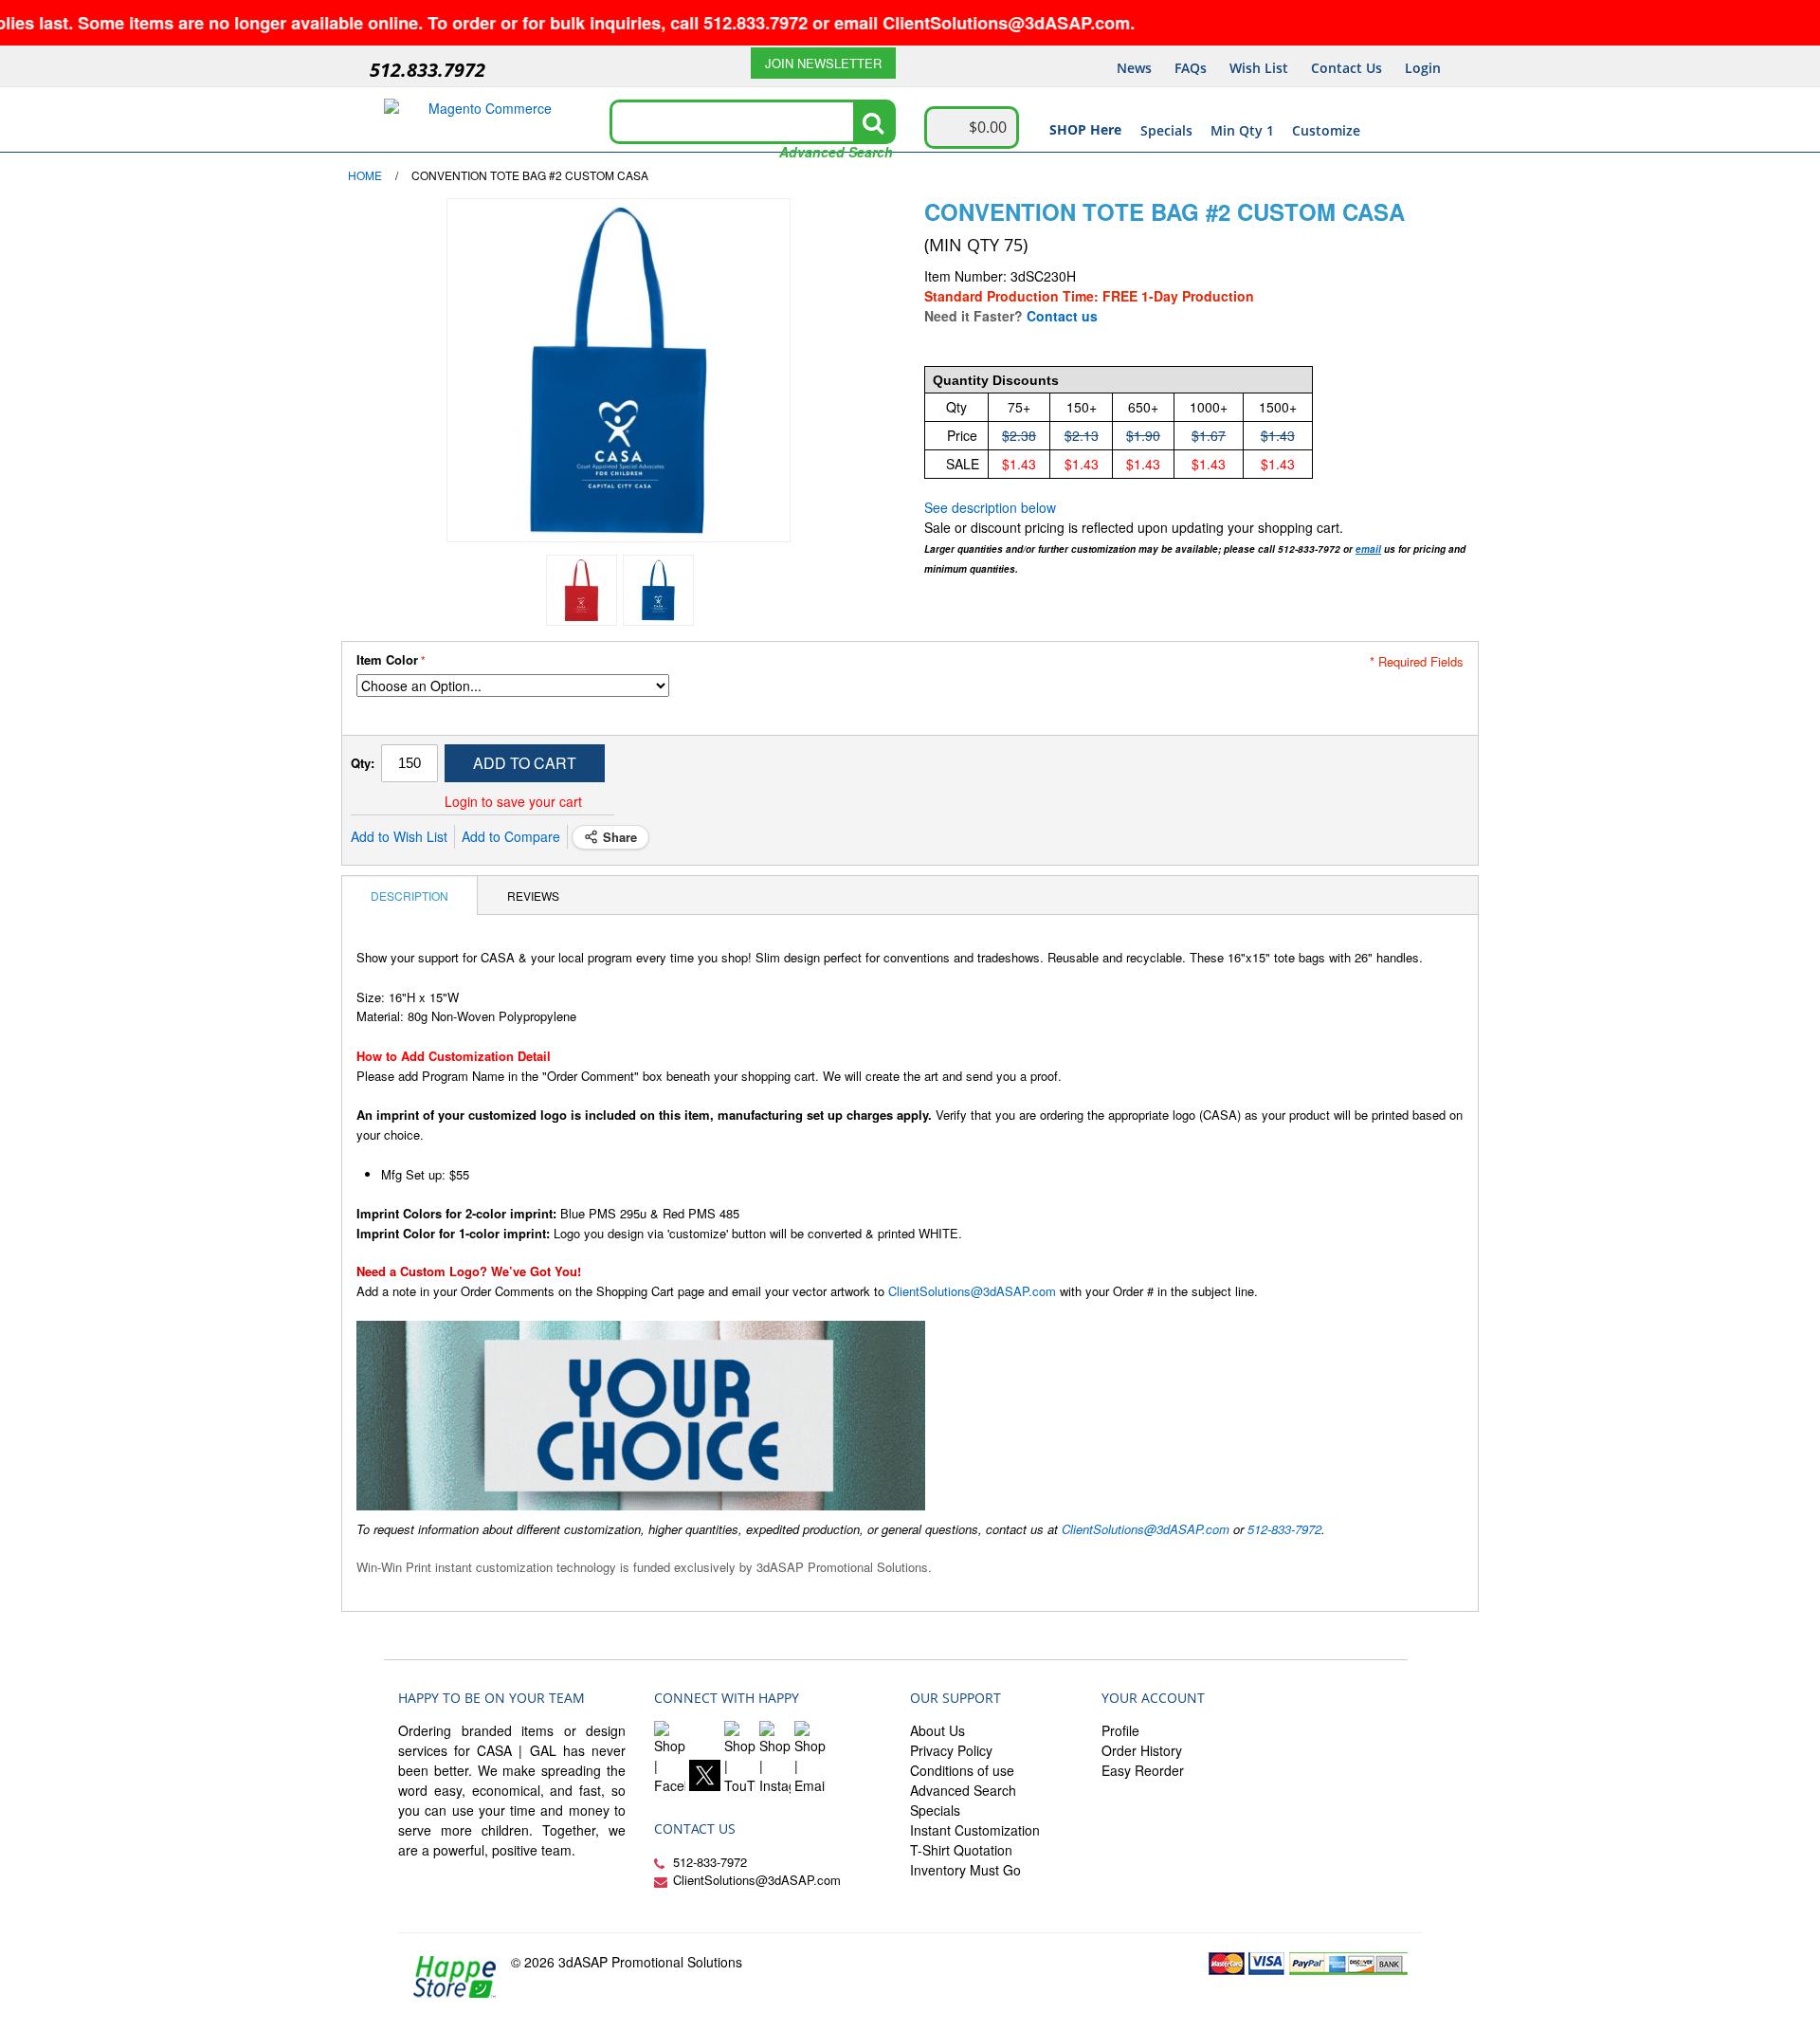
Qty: (363, 763)
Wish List (1259, 68)
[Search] (873, 122)
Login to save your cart (513, 801)
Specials (1166, 130)
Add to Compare (511, 836)
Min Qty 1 (1242, 130)
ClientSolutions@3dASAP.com (972, 1291)
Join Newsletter (823, 63)
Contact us (1062, 316)
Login (1423, 68)
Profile (1120, 1730)
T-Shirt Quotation (961, 1850)
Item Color (387, 660)
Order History (1142, 1750)
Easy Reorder (1143, 1770)
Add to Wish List (399, 836)
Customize (1326, 130)
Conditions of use (962, 1770)
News (1134, 68)
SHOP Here (1085, 129)
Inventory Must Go (965, 1870)
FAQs (1191, 68)
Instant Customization (975, 1830)
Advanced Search (836, 152)
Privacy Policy (951, 1750)
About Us (937, 1730)
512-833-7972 (1284, 1529)
